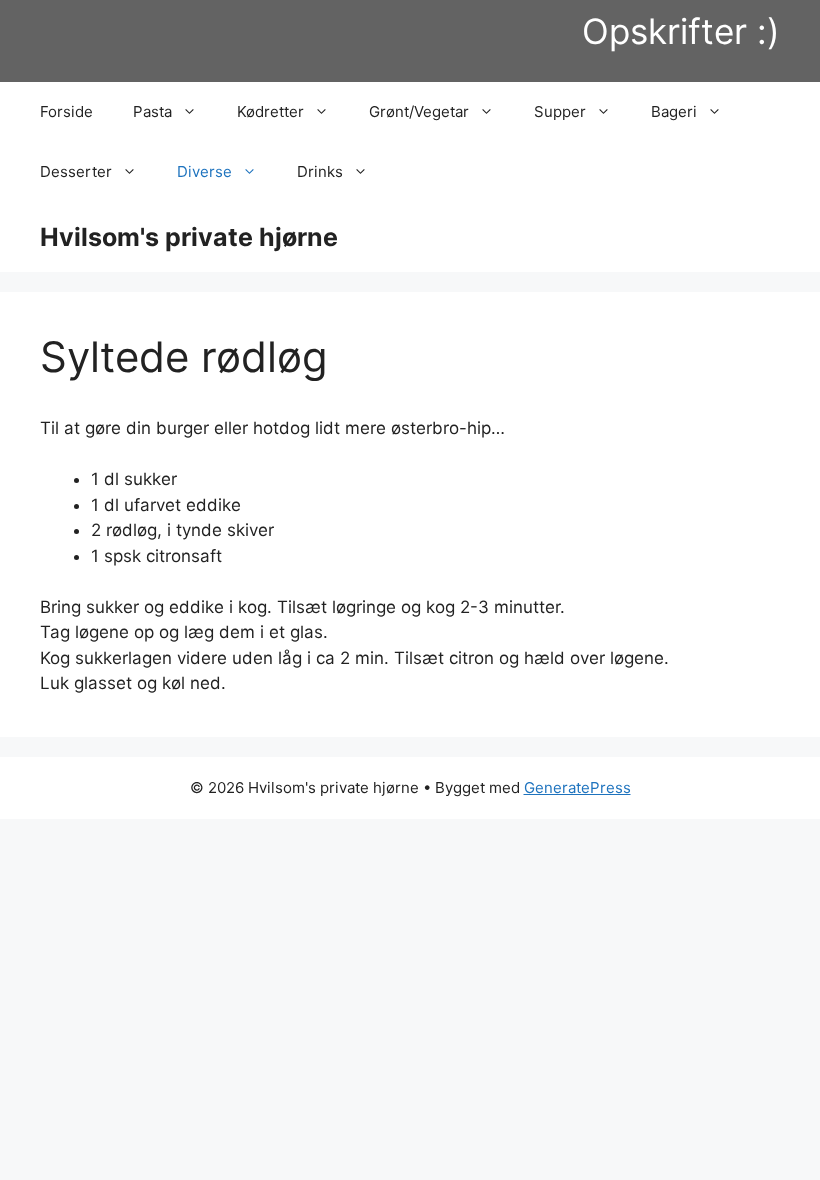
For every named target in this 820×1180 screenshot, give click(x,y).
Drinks (320, 171)
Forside (66, 111)
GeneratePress (577, 787)
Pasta (152, 111)
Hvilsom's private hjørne (189, 237)
